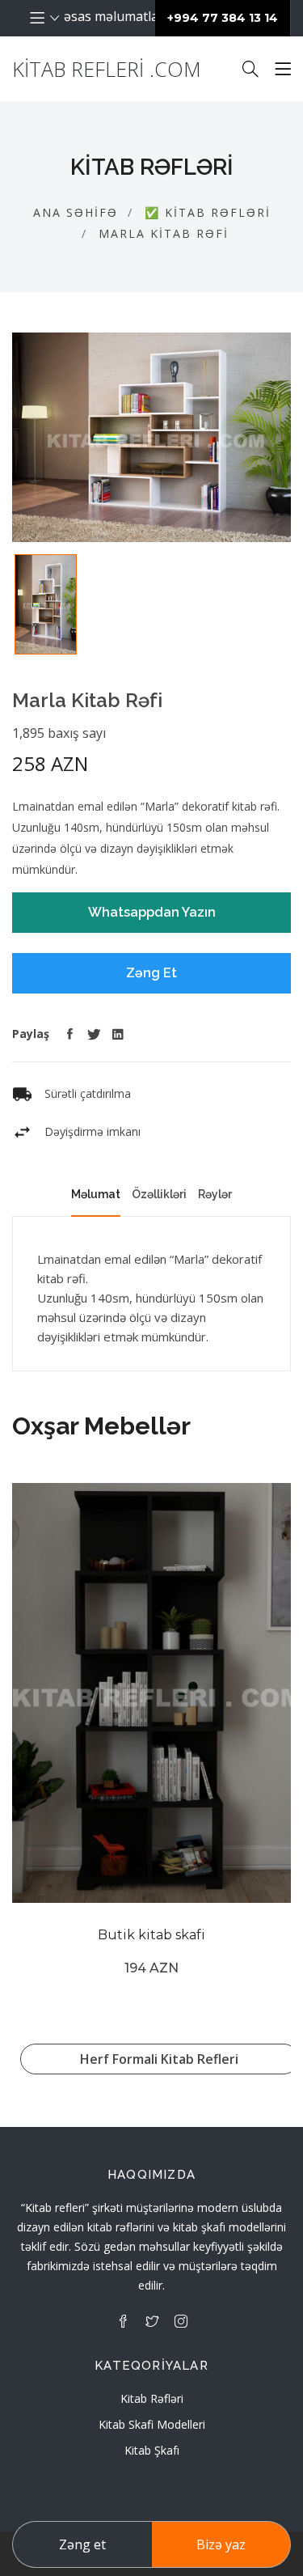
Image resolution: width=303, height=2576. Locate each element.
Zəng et (82, 2544)
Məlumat (96, 1194)
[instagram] (181, 2321)
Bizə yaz (221, 2544)
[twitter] (152, 2321)
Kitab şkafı (152, 2450)
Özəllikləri (159, 1194)
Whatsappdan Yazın (152, 912)
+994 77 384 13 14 (223, 18)
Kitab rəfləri (152, 2398)
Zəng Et (151, 973)
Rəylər (215, 1194)
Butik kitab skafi (151, 1935)
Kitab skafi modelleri (152, 2424)
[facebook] (123, 2321)
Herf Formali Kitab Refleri (159, 2059)
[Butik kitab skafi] (151, 1693)
